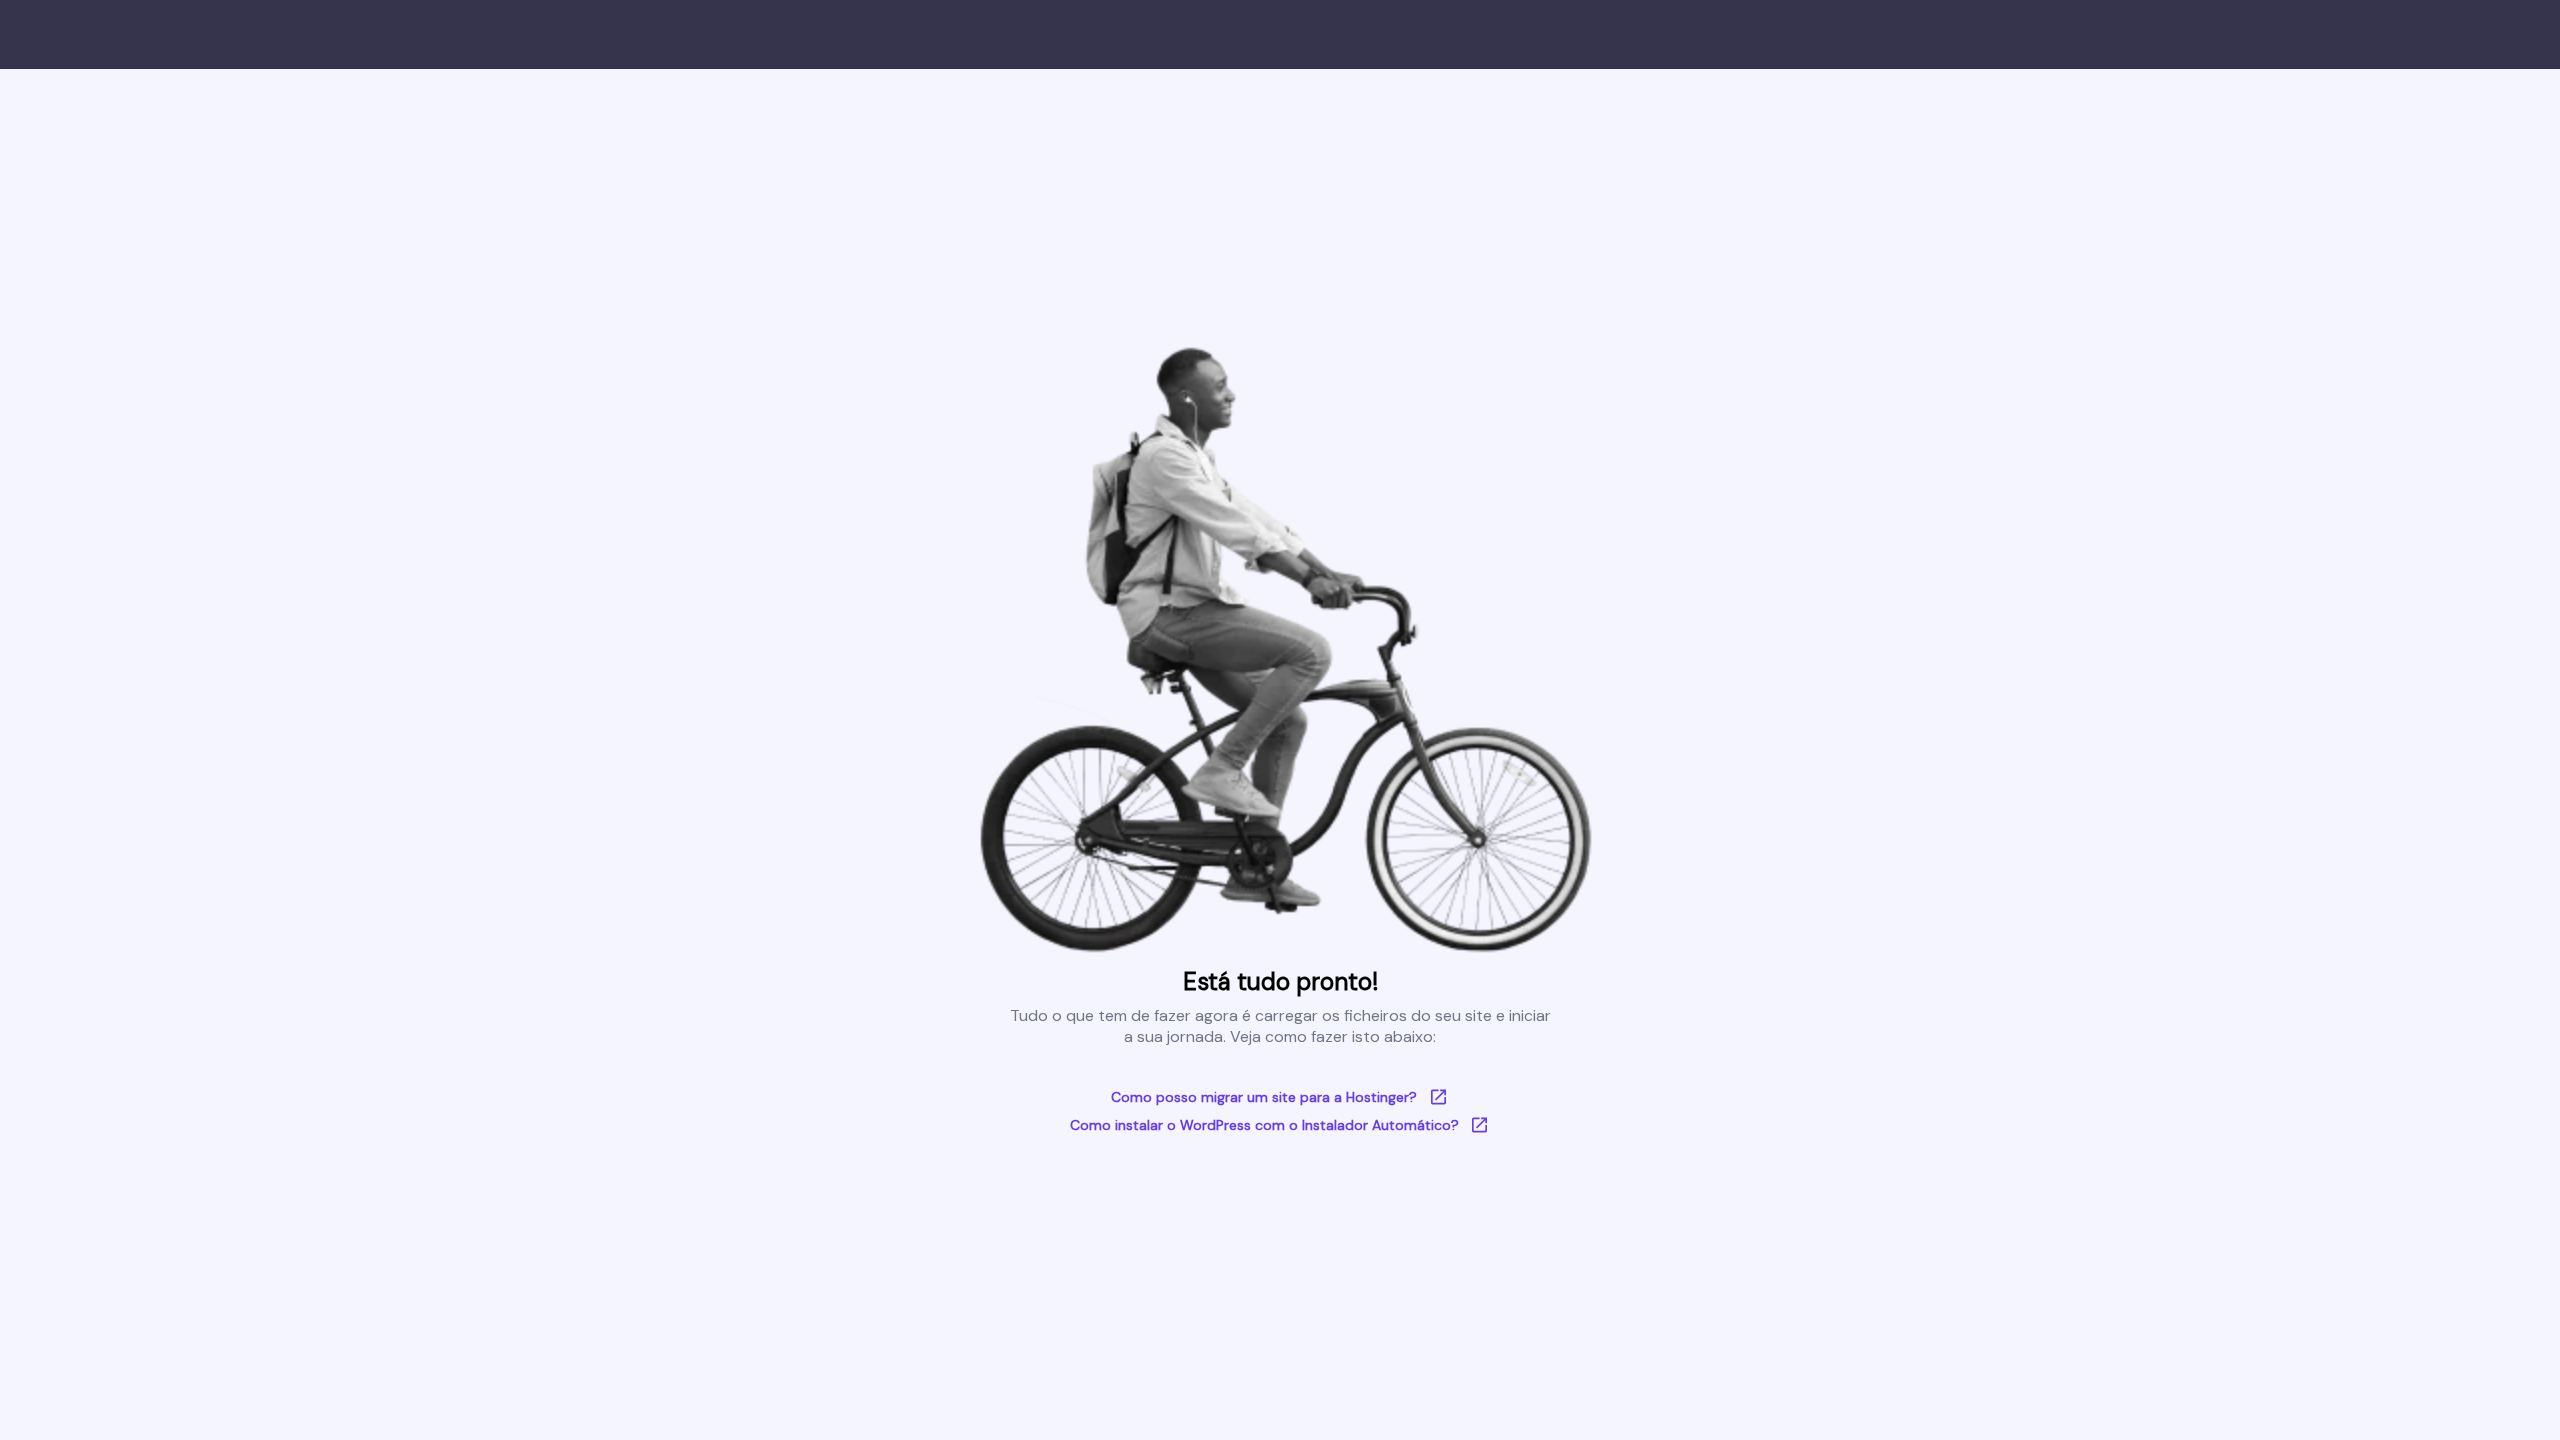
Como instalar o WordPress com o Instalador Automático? (1264, 1125)
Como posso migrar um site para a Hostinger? (1264, 1097)
